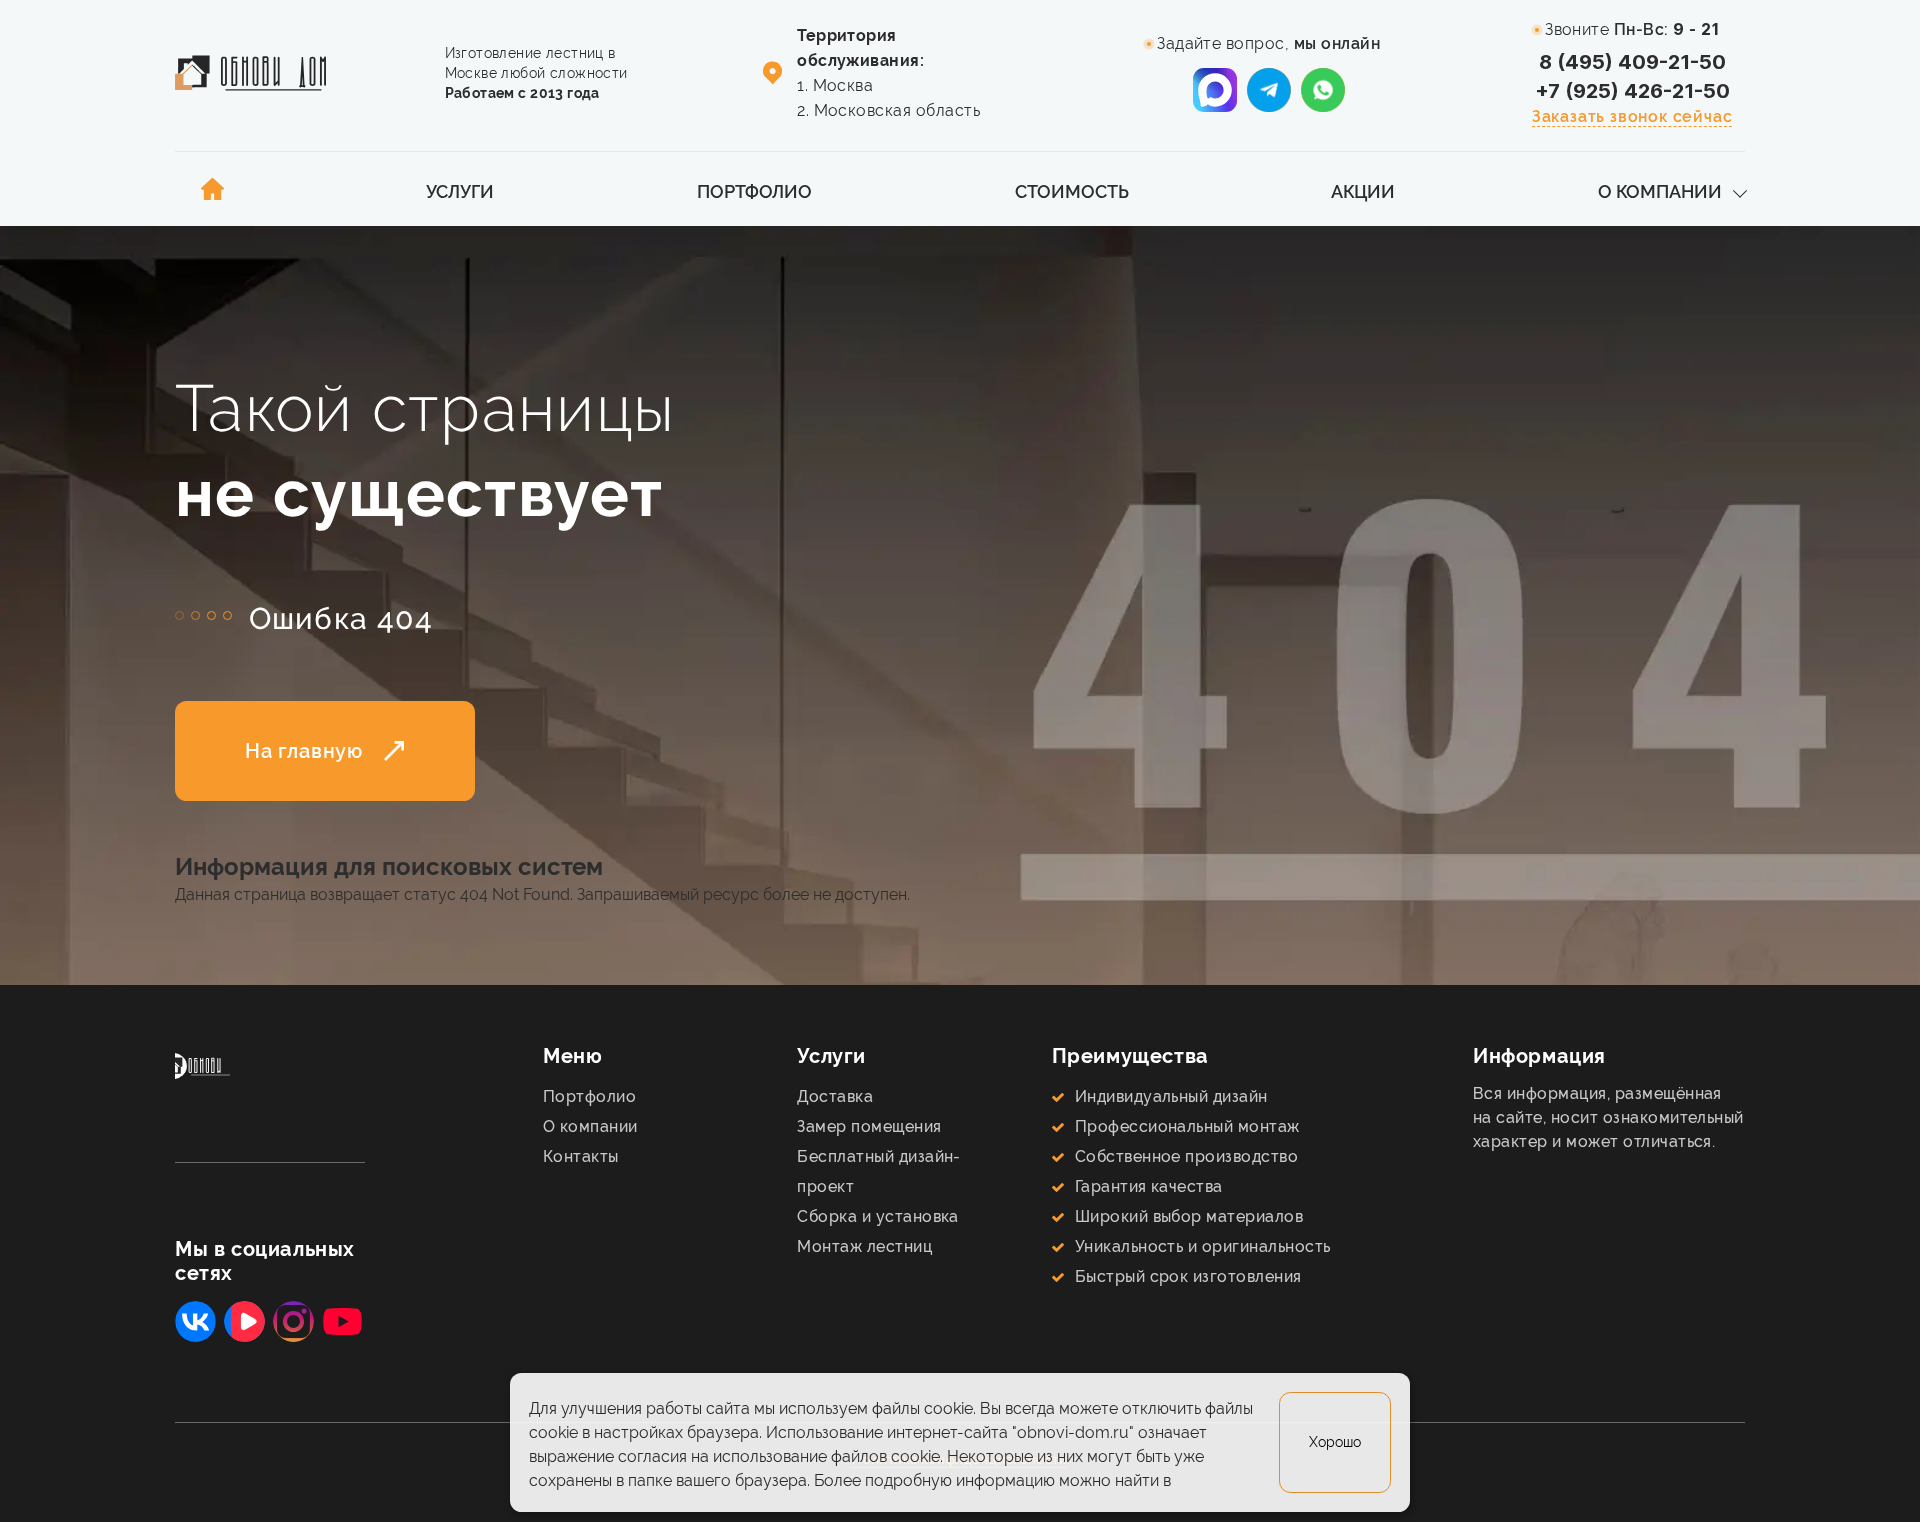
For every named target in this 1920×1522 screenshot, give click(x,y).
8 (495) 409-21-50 (1632, 62)
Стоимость (1072, 191)
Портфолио (754, 191)
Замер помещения (869, 1126)
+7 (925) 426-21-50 (1632, 91)
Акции (1363, 191)
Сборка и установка (878, 1216)
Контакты (581, 1156)
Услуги (460, 191)
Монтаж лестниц (864, 1246)
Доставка (835, 1096)
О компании (1660, 191)
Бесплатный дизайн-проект (879, 1171)
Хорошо (1335, 1443)
